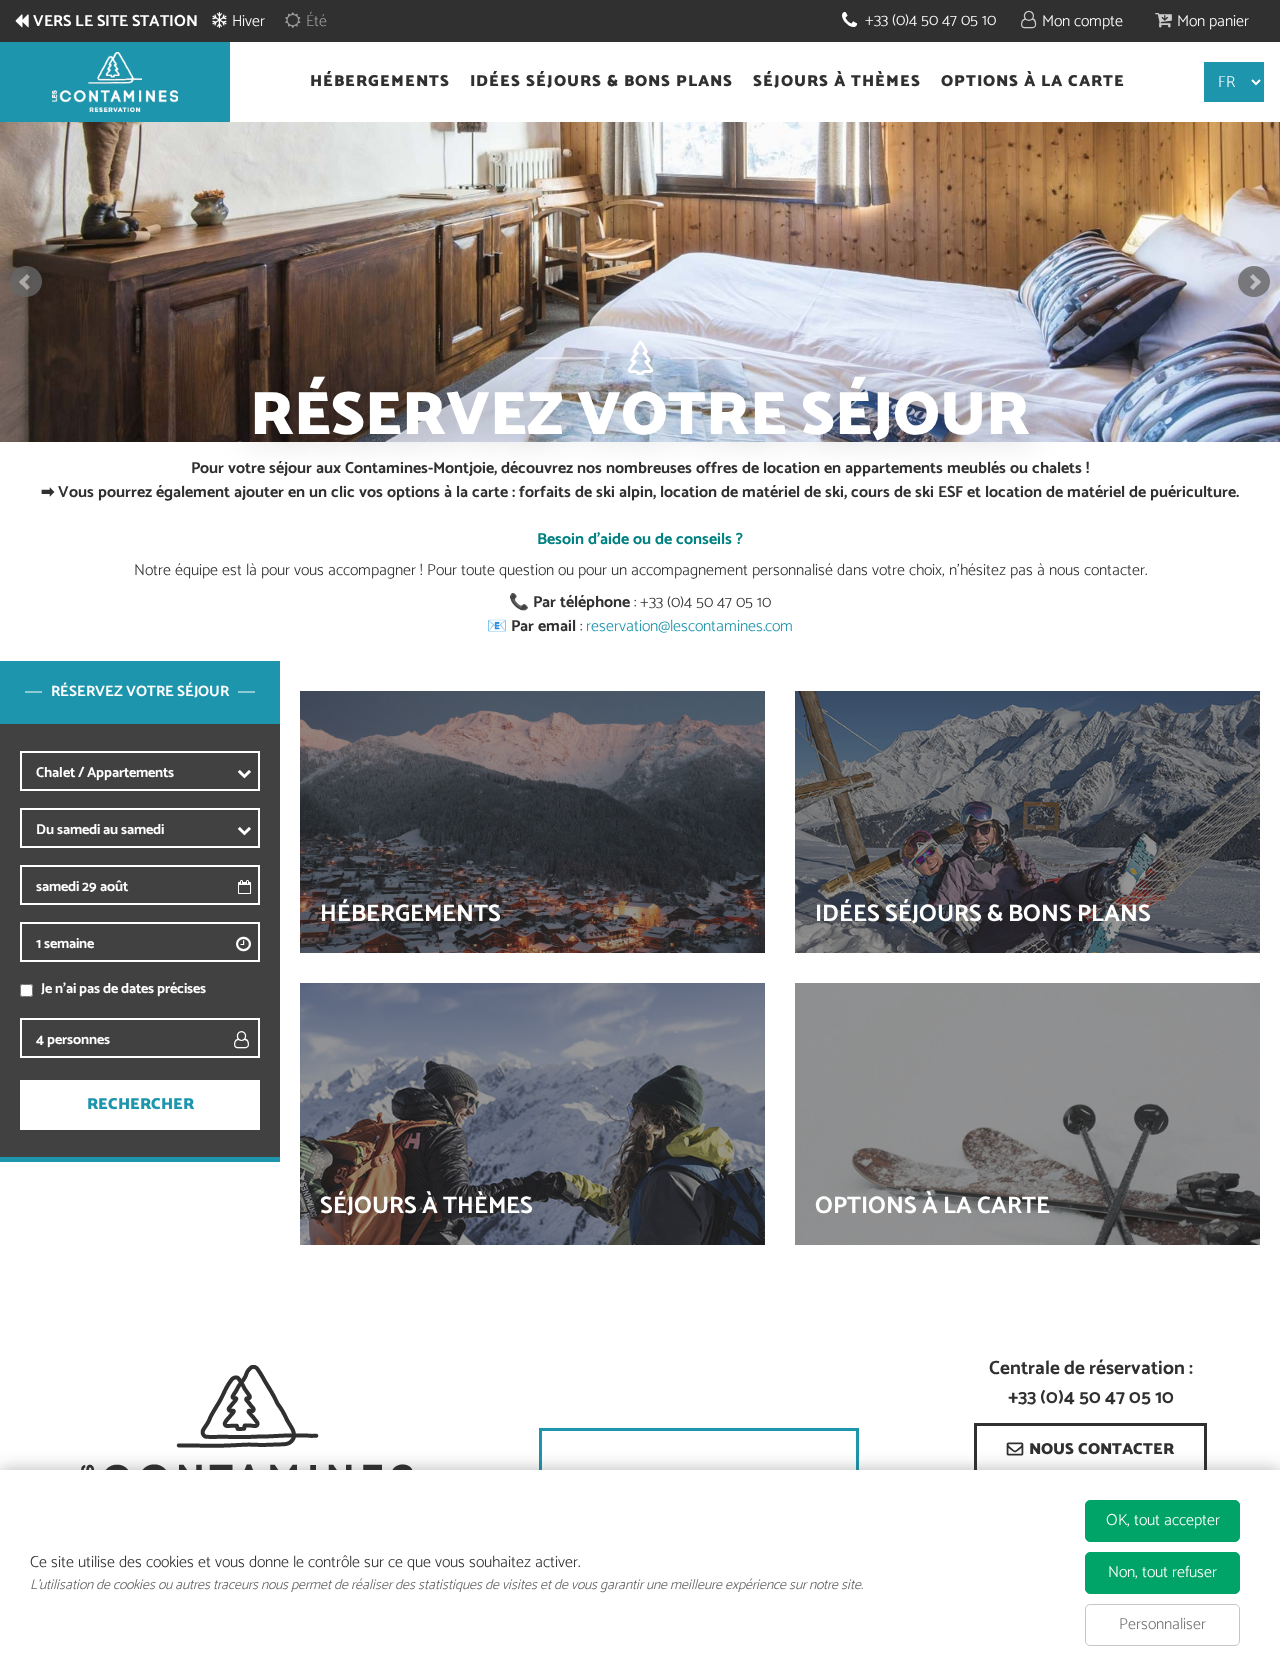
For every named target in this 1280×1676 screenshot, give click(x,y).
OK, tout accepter (1163, 1520)
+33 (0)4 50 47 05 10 (930, 20)
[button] (1202, 20)
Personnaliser (1162, 1624)
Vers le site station (115, 22)
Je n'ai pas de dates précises (123, 989)
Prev (26, 282)
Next (1254, 282)
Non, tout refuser (1162, 1572)
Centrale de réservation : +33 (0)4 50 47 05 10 (1091, 1384)
